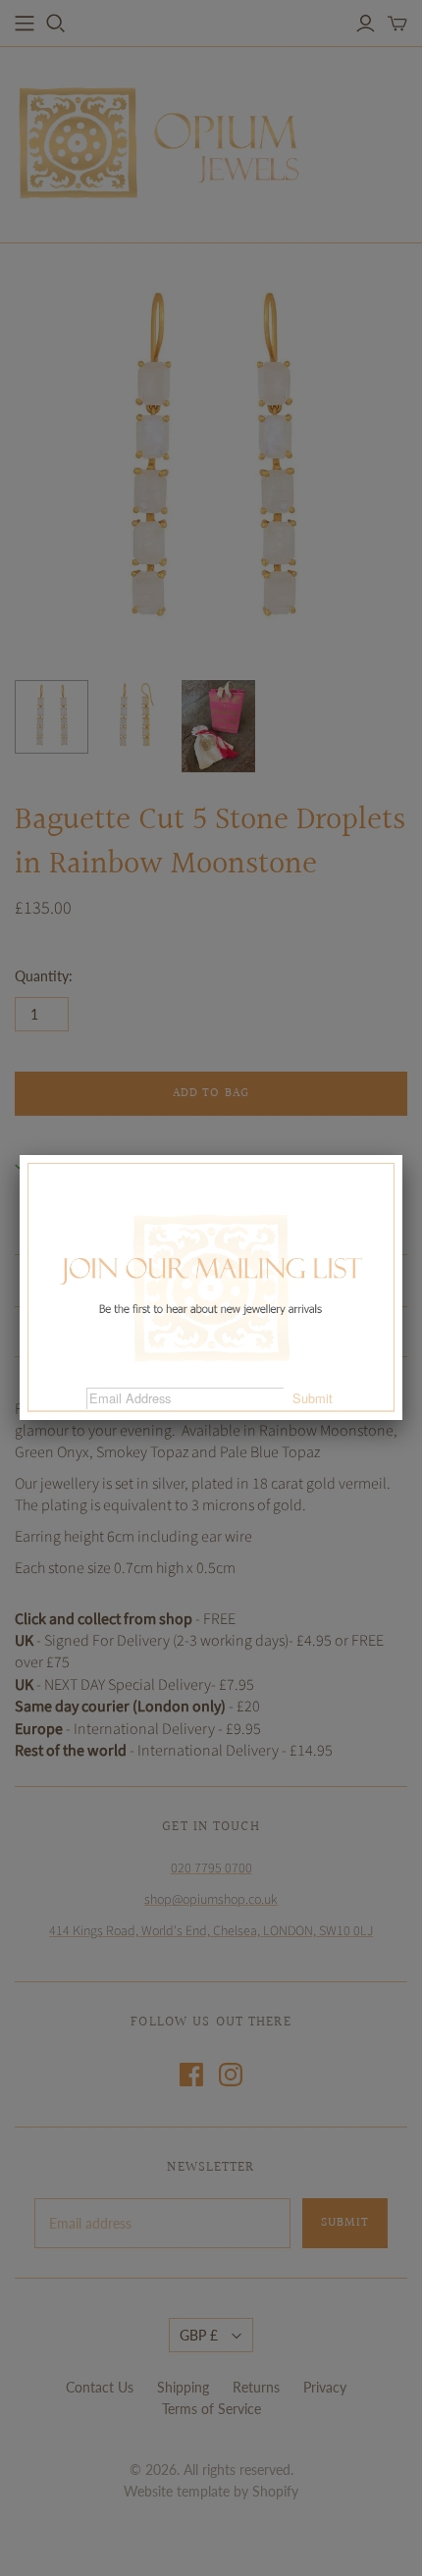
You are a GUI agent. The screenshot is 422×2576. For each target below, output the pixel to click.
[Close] (402, 1155)
